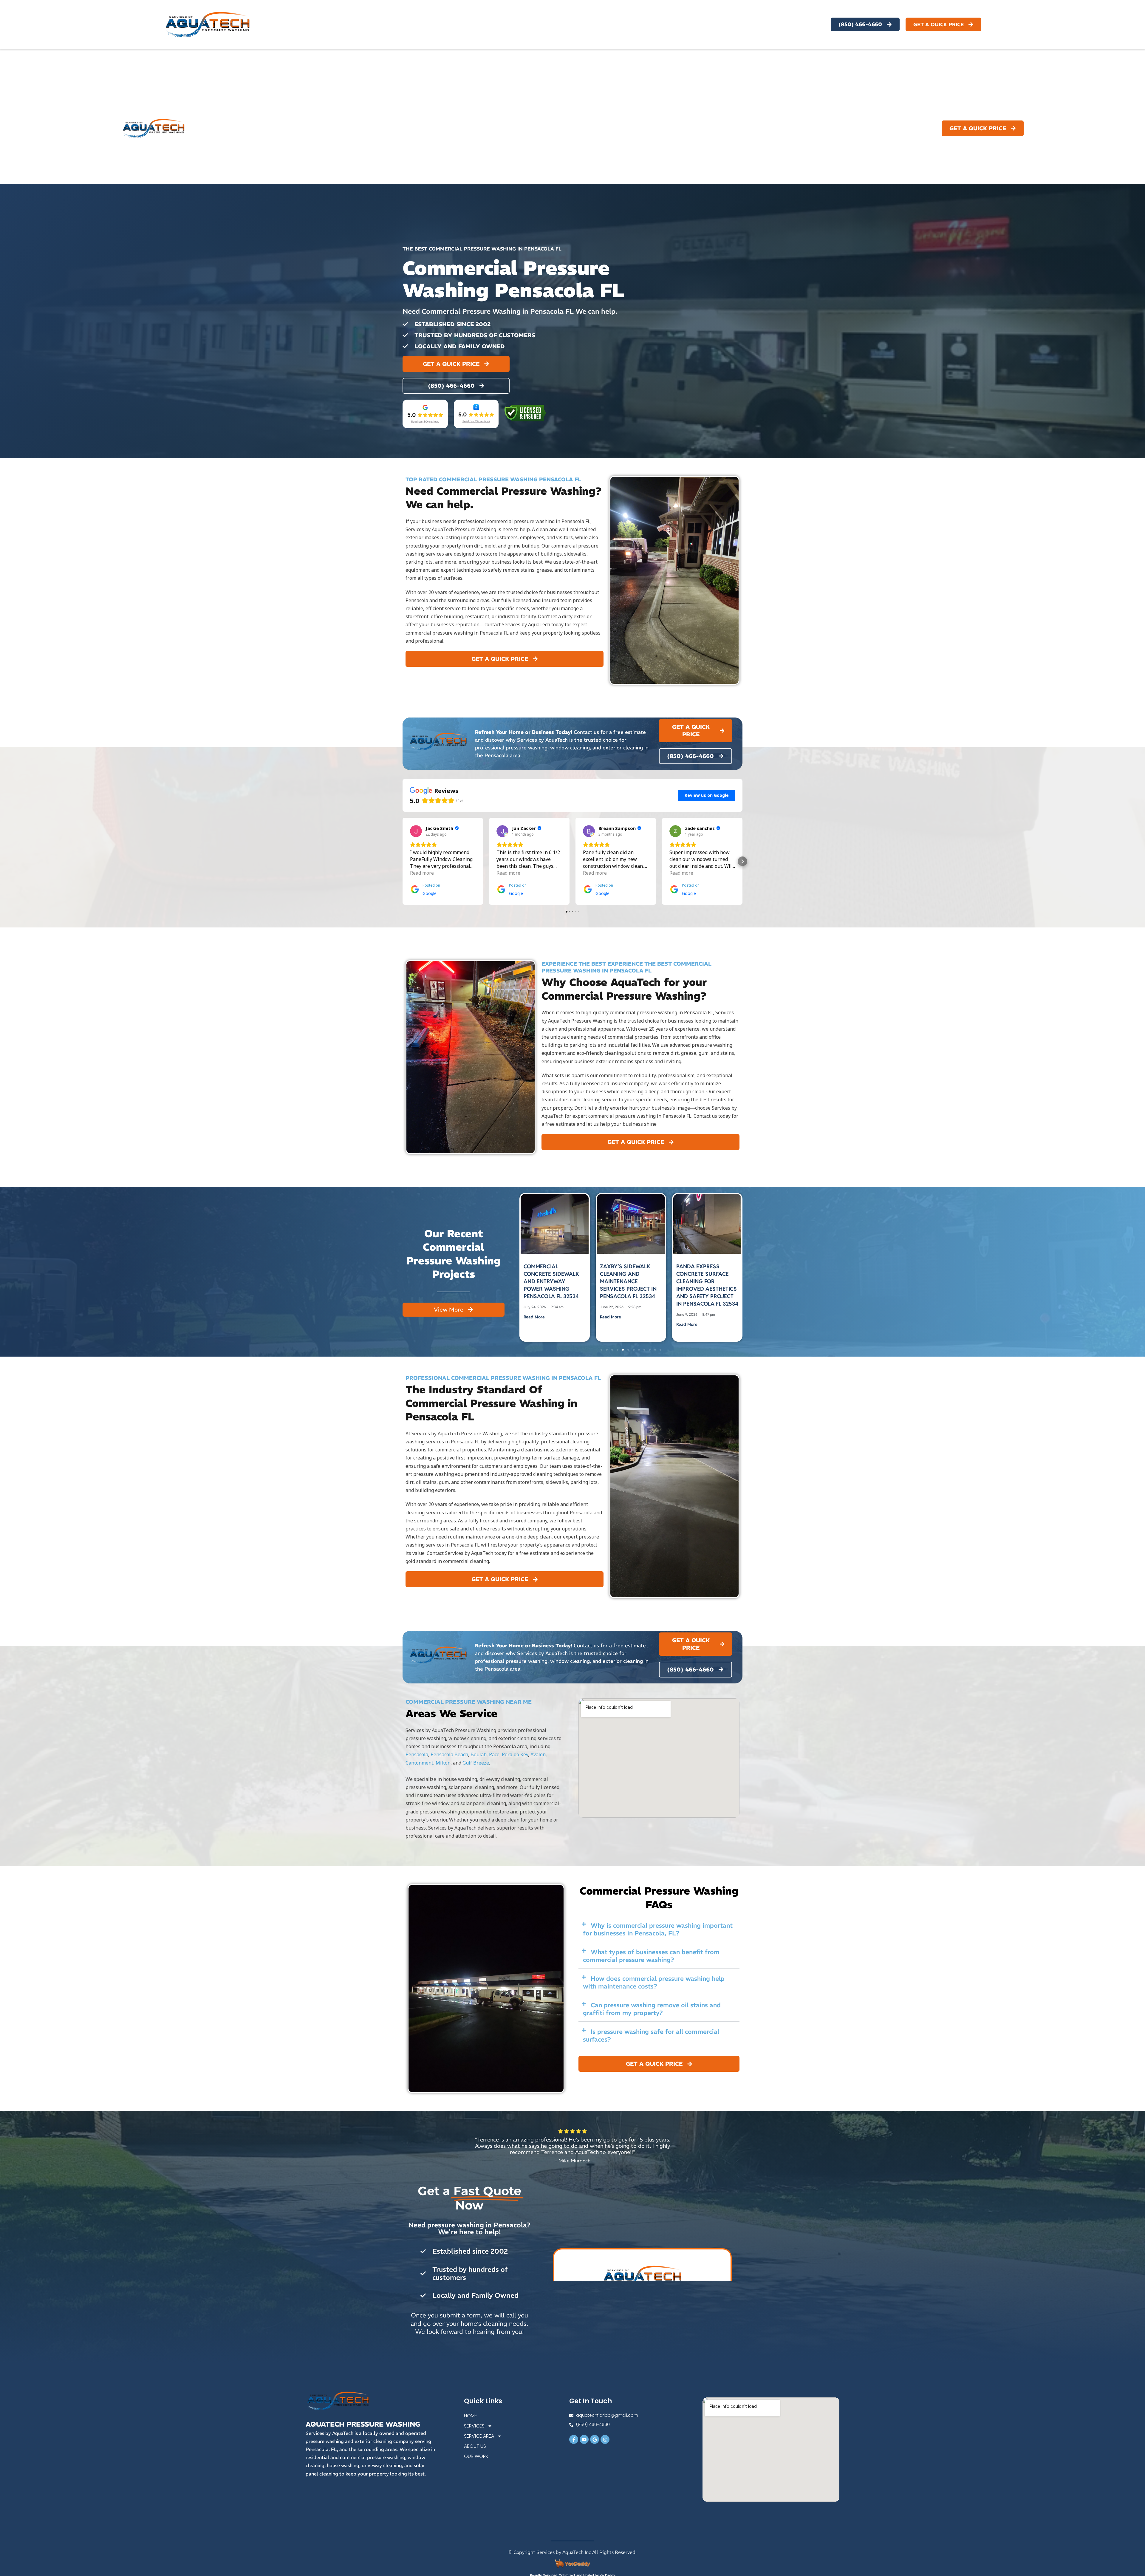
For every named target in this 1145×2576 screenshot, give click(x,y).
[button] (403, 861)
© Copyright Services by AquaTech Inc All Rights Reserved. (572, 2552)
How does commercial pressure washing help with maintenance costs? (654, 1982)
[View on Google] (416, 831)
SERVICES (745, 128)
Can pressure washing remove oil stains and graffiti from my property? (652, 2009)
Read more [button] (422, 873)
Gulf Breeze (476, 1763)
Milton (443, 1763)
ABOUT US (843, 128)
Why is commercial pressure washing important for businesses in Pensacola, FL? (658, 1929)
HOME (715, 128)
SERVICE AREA (794, 128)
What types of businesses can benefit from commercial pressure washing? (651, 1956)
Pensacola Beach (449, 1754)
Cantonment (419, 1763)
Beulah (479, 1754)
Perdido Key (515, 1754)
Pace (494, 1754)
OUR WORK (881, 128)
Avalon (538, 1754)
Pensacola (417, 1754)
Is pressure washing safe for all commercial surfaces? (651, 2035)
